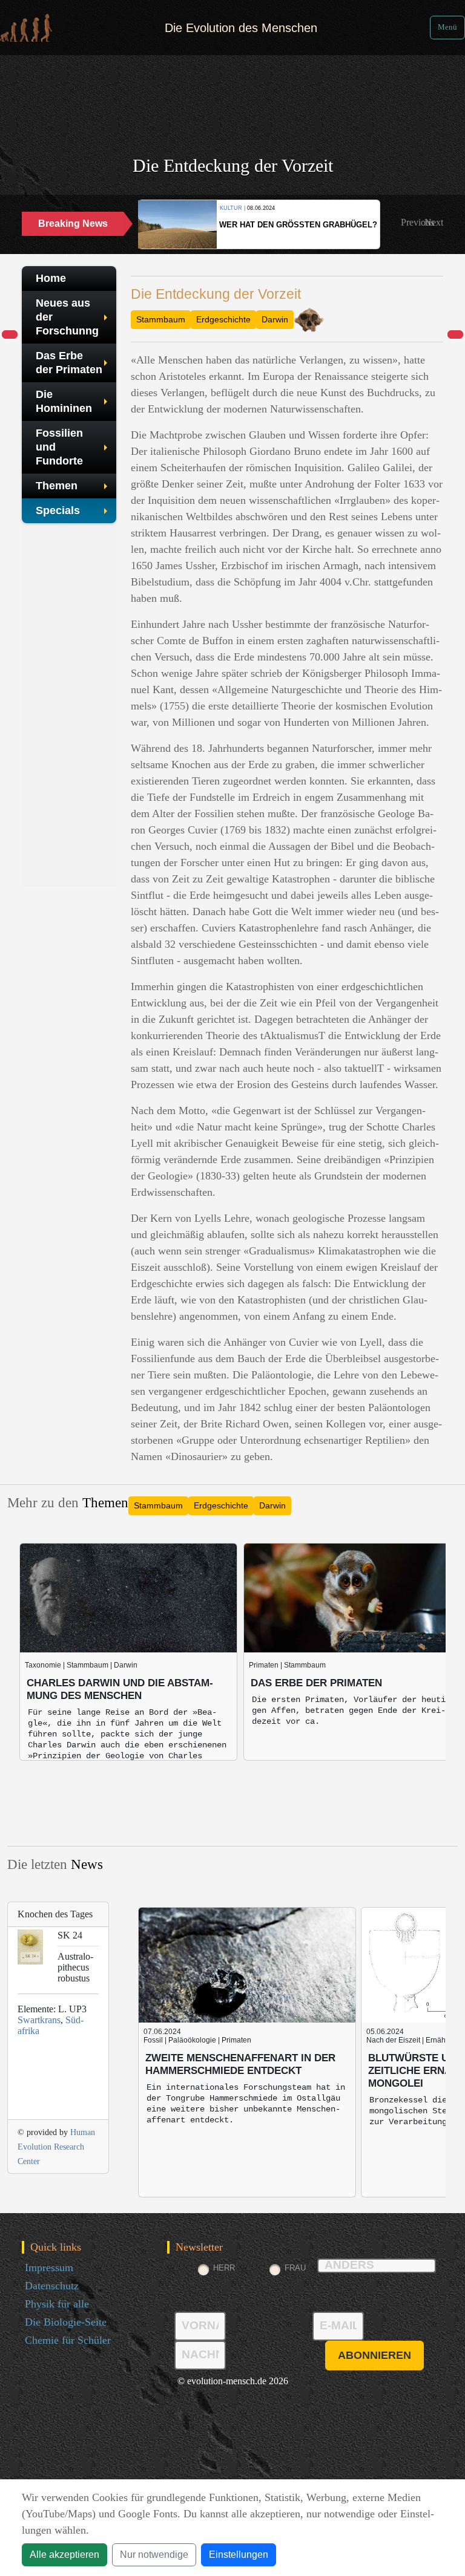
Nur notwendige (154, 2555)
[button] (417, 223)
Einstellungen (239, 2555)
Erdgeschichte (223, 319)
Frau (295, 2268)
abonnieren (374, 2355)
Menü (447, 27)
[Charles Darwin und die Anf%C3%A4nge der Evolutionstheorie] (455, 335)
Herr (224, 2268)
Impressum (49, 2268)
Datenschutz (52, 2286)
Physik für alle (57, 2304)
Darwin (275, 319)
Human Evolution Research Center (56, 2147)
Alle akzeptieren (64, 2555)
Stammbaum (161, 319)
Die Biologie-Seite (66, 2322)
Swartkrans (39, 2020)
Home (51, 278)
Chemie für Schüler (68, 2340)
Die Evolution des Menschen (241, 28)
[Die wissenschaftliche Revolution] (10, 335)
